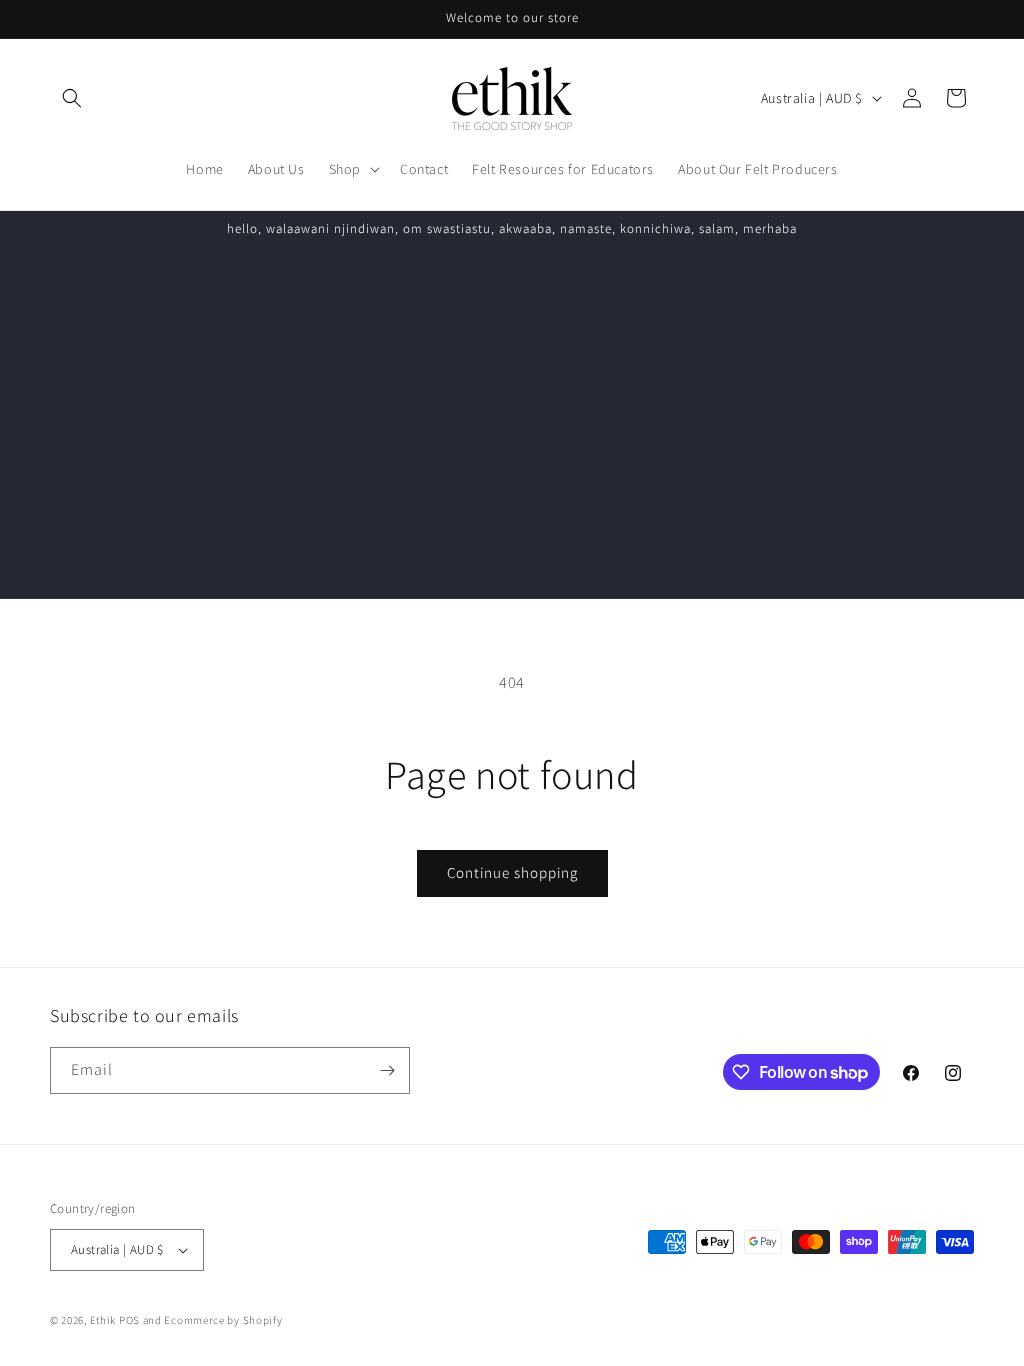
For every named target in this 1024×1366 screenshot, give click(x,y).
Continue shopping (512, 872)
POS (129, 1320)
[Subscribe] (387, 1070)
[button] (72, 98)
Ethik (103, 1320)
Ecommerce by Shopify (223, 1320)
